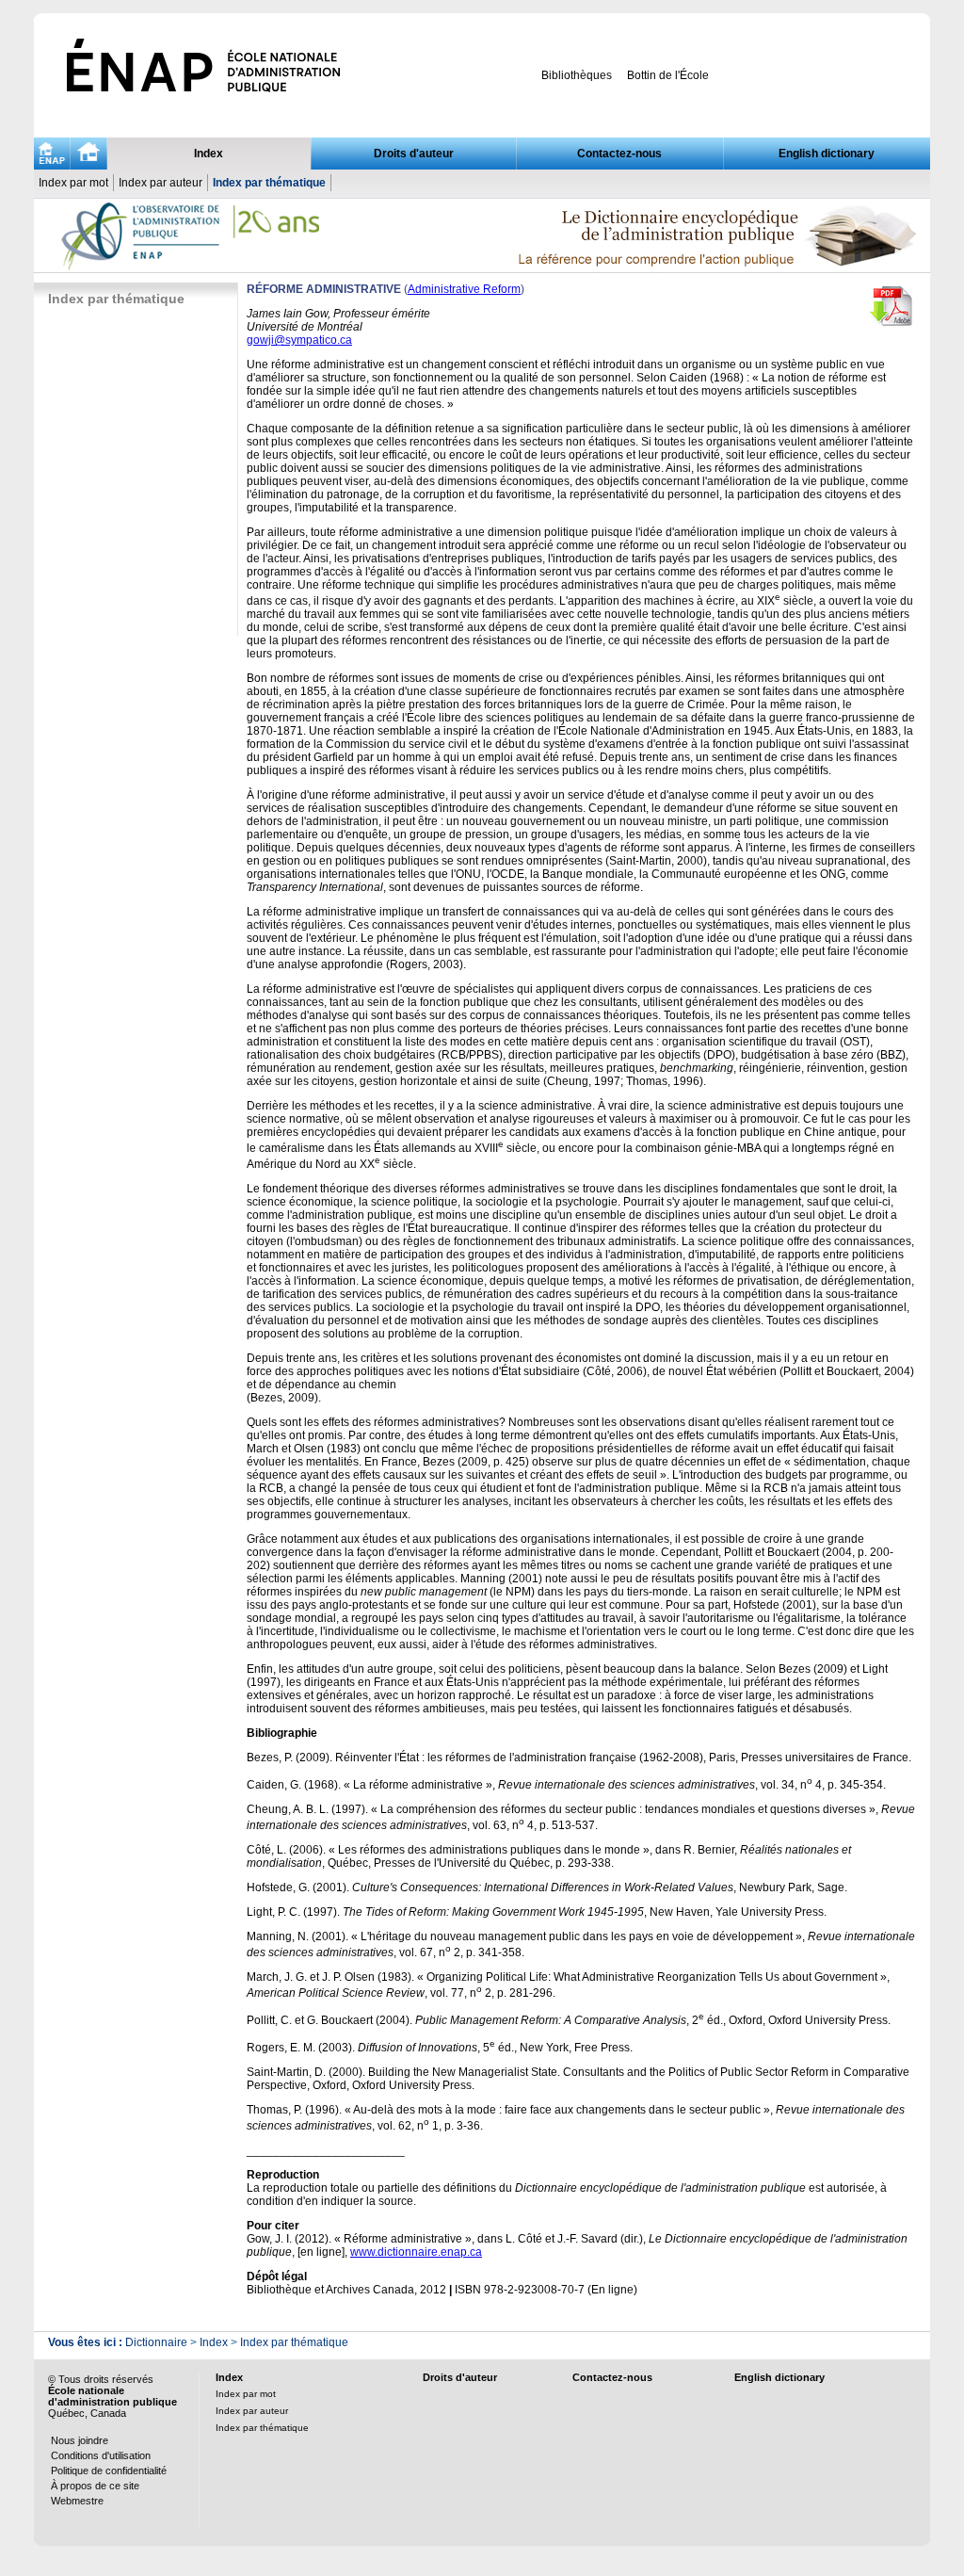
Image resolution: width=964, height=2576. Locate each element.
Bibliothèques (577, 75)
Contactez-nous (619, 154)
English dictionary (827, 154)
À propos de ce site (95, 2486)
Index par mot (73, 183)
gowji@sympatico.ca (299, 340)
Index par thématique (269, 183)
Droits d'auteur (414, 154)
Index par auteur (161, 183)
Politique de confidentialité (109, 2471)
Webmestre (77, 2501)
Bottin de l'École (668, 75)
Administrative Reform (464, 289)
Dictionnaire (156, 2342)
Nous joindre (80, 2440)
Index (209, 154)
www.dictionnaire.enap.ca (416, 2252)
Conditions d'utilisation (101, 2455)
